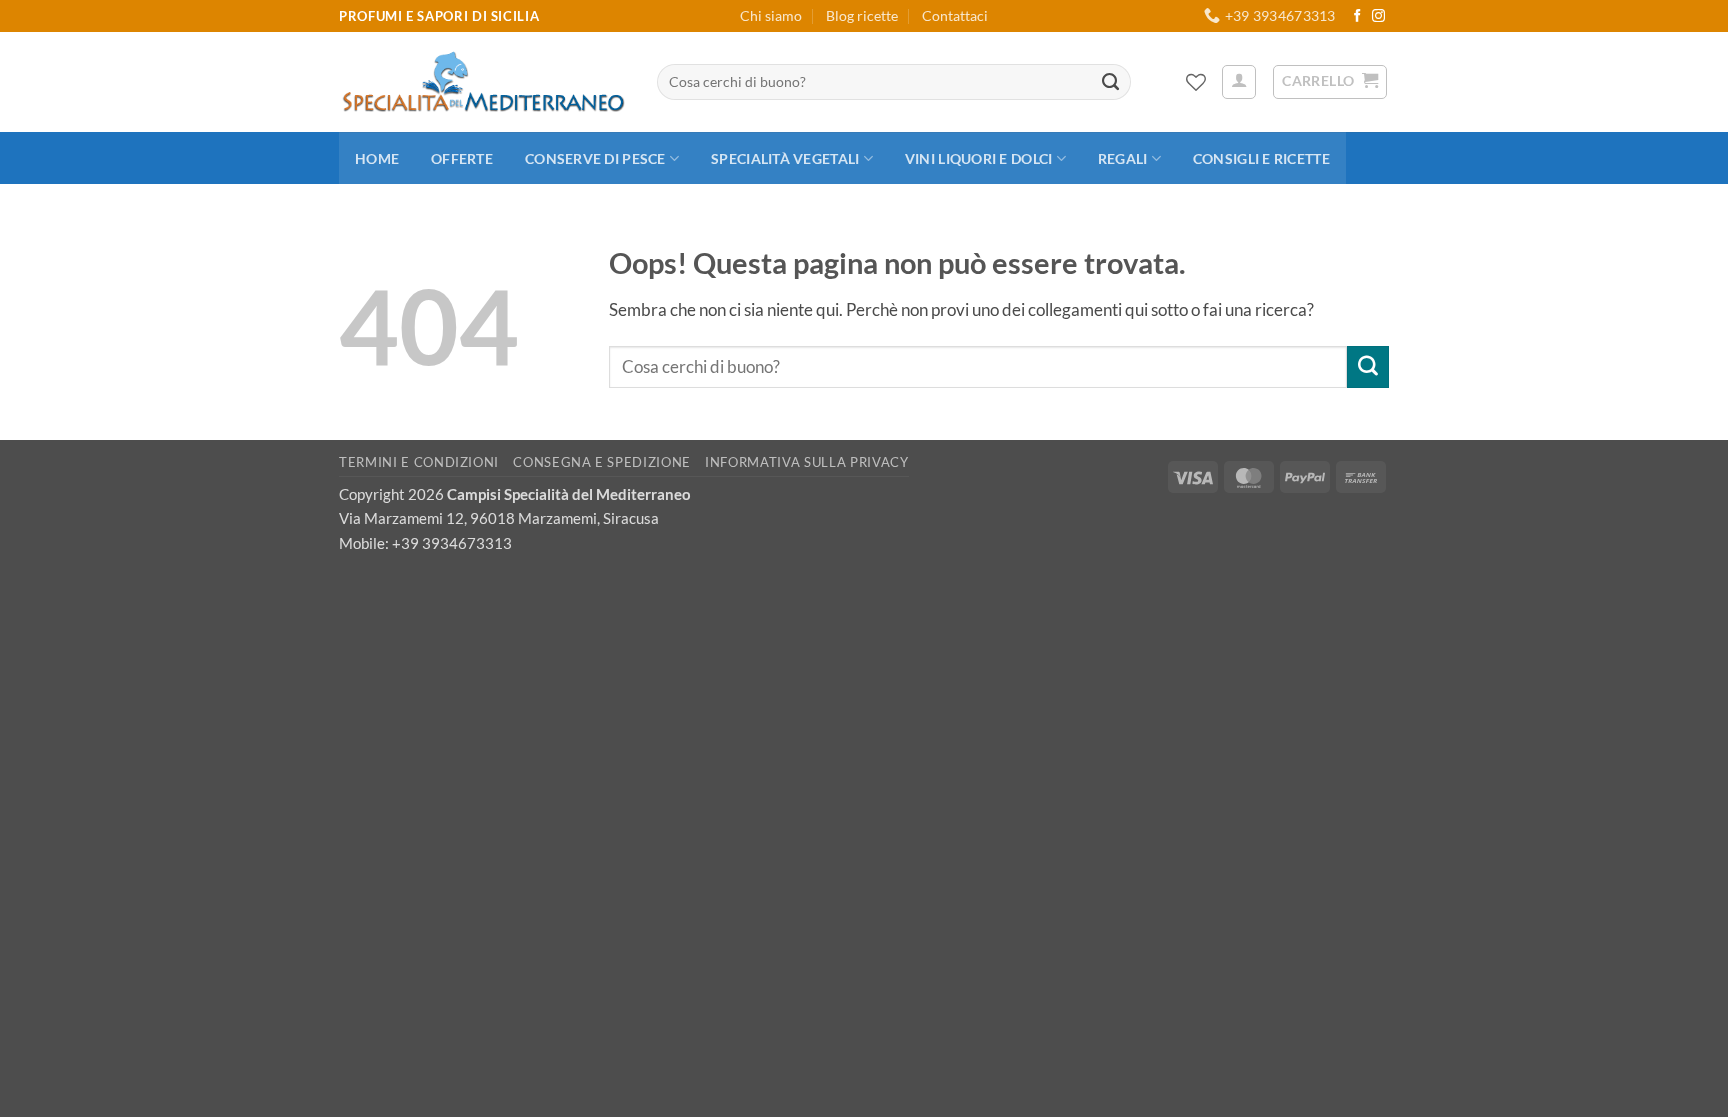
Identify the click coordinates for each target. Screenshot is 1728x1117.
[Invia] (1111, 82)
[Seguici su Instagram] (1378, 16)
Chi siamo (771, 15)
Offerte (462, 158)
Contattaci (955, 15)
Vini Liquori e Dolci (978, 158)
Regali (1123, 158)
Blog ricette (862, 15)
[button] (1239, 82)
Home (377, 158)
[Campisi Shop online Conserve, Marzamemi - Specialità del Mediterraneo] (483, 82)
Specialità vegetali (785, 158)
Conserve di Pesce (595, 158)
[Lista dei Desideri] (1196, 82)
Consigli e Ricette (1261, 158)
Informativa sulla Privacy (806, 462)
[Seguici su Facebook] (1357, 16)
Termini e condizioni (419, 462)
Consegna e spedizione (602, 462)
